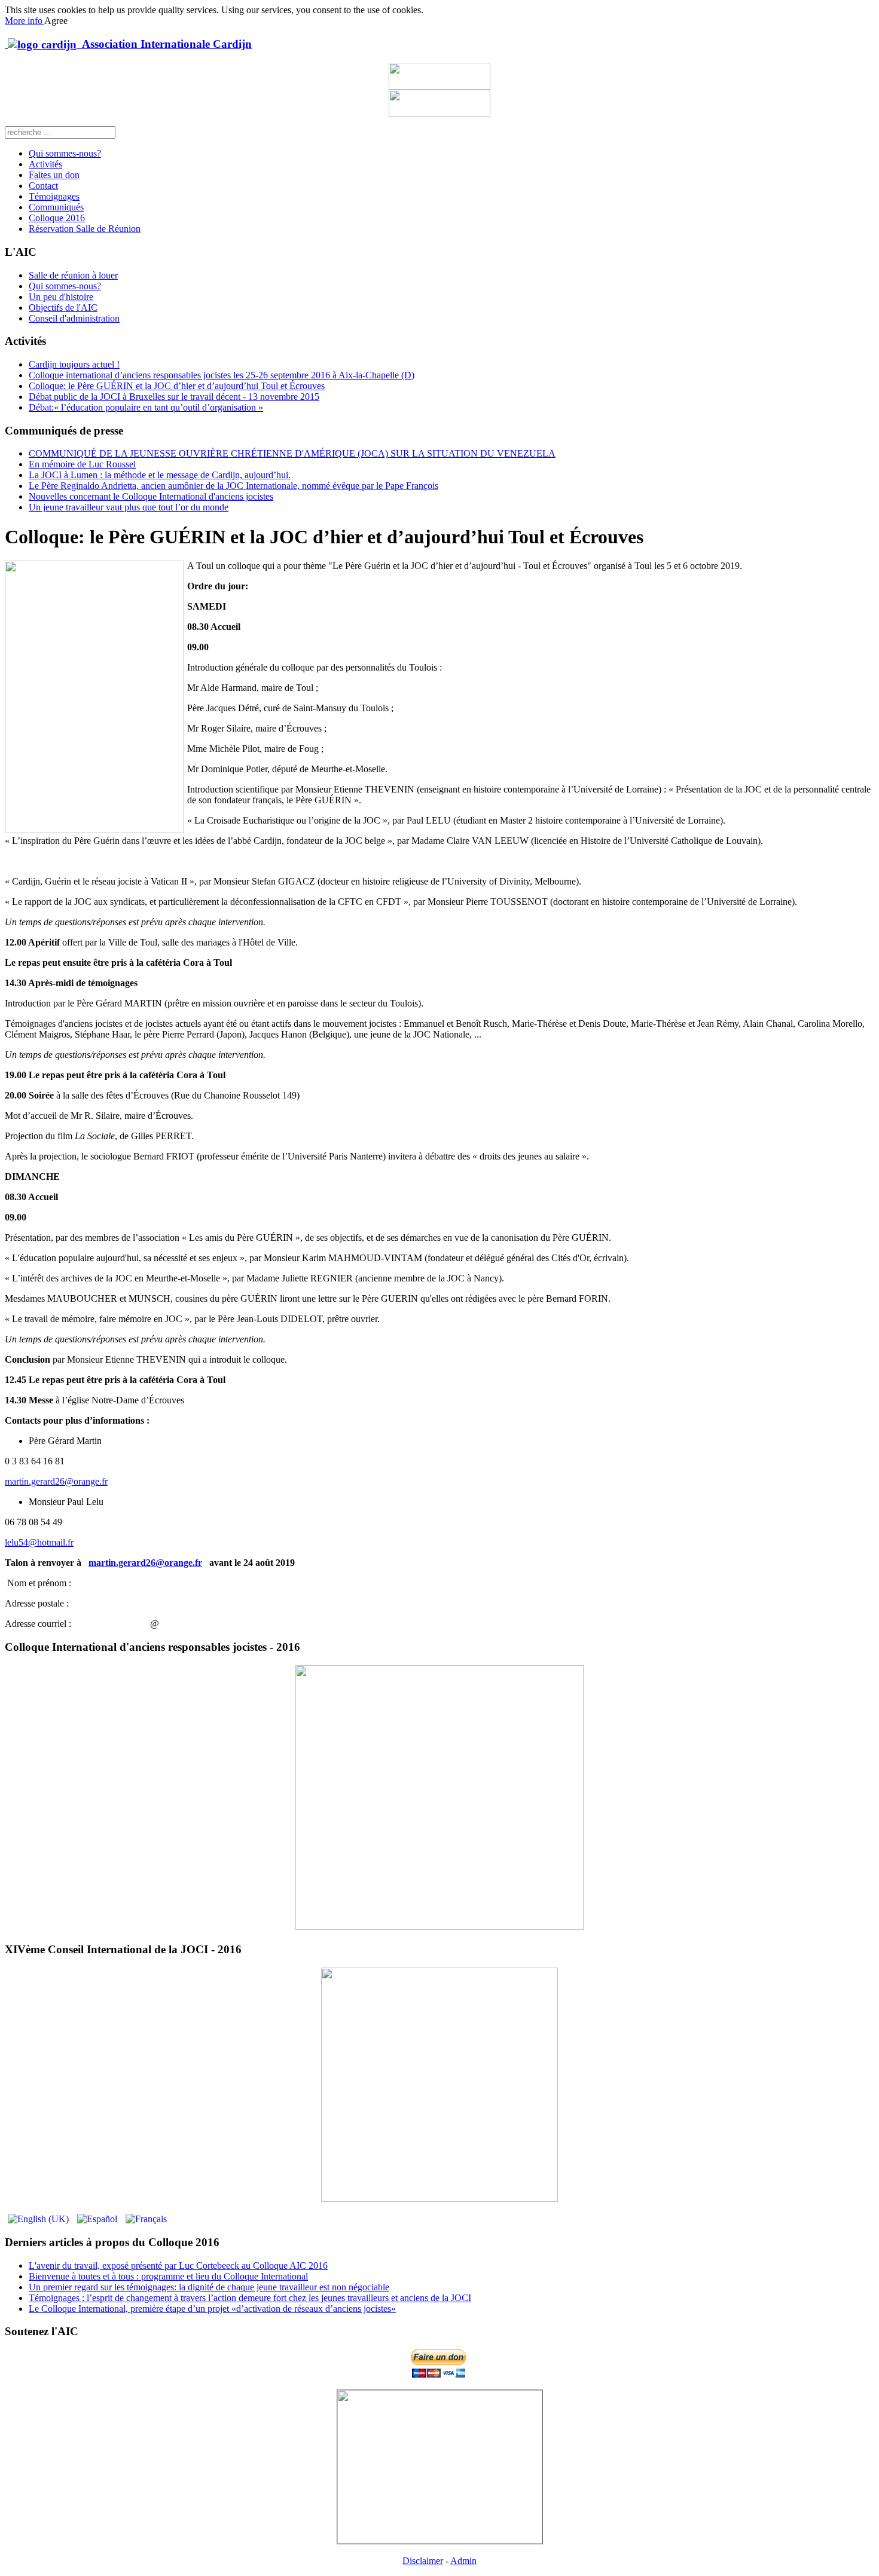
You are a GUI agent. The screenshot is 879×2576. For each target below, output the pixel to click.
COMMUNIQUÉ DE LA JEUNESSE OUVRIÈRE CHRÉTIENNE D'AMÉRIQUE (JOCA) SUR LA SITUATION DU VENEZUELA (292, 453)
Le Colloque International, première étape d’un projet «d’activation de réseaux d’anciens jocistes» (212, 2309)
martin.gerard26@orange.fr (56, 1481)
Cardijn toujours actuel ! (74, 364)
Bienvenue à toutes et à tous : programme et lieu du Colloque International (168, 2276)
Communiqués (56, 207)
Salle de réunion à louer (73, 275)
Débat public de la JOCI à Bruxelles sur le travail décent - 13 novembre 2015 (174, 397)
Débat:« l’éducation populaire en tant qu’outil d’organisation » (146, 407)
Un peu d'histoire (61, 297)
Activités (45, 164)
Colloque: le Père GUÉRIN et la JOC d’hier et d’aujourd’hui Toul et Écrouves (177, 386)
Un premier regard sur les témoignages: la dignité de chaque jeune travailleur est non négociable (209, 2287)
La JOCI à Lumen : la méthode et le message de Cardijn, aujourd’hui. (160, 475)
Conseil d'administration (74, 318)
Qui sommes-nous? (65, 153)
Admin (463, 2561)
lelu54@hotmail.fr (39, 1542)
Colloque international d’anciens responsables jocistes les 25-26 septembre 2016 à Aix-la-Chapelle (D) (222, 375)
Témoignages (54, 196)
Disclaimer (423, 2561)
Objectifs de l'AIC (63, 308)
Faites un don (54, 175)
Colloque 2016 (57, 218)
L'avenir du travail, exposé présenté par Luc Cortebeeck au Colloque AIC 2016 (178, 2266)
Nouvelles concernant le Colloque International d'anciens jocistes (151, 496)
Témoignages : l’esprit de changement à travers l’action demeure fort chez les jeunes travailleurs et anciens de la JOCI (250, 2298)
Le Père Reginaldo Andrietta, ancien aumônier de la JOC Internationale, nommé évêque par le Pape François (234, 486)
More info (25, 21)
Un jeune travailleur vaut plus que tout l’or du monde (129, 507)
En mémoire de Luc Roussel (82, 464)
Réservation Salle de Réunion (85, 229)
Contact (43, 186)
